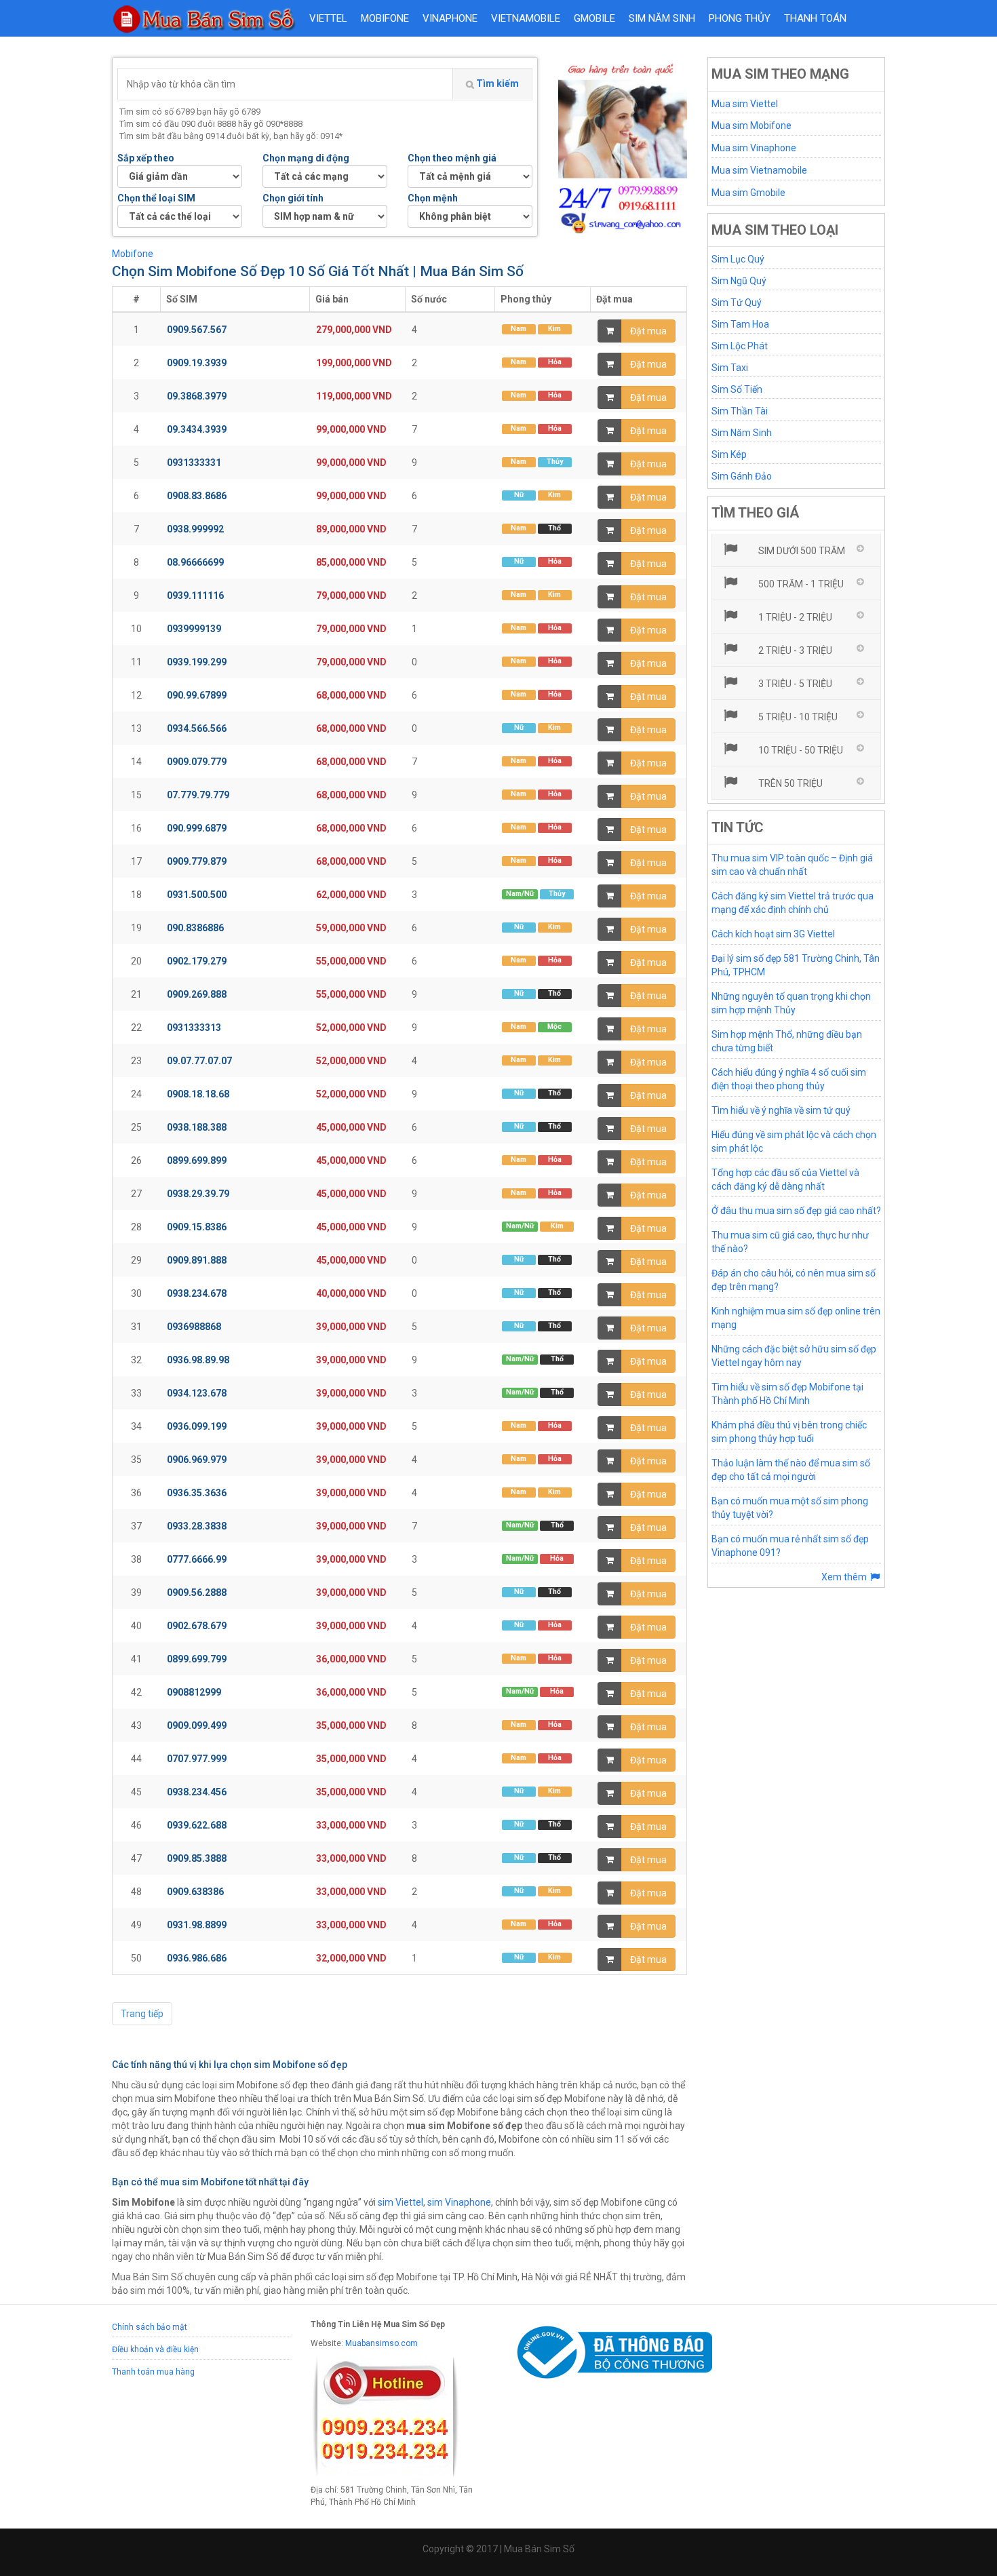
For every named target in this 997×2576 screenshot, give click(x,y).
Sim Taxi (730, 368)
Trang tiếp (142, 2014)
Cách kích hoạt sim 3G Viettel (773, 934)
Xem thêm (845, 1577)
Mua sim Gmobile (748, 193)
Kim (554, 329)
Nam (519, 329)
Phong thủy (740, 18)
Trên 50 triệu (789, 783)
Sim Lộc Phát (740, 346)
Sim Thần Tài (740, 411)
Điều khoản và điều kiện (155, 2349)
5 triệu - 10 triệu (797, 717)
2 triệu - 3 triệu (794, 650)
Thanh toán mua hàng (153, 2372)
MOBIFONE (385, 18)
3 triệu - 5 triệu (794, 684)
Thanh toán (815, 18)
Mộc (554, 1027)
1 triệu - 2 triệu (794, 617)
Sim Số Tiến (737, 389)
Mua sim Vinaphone (754, 148)
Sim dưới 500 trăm (801, 551)
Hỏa (555, 362)
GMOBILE (594, 18)
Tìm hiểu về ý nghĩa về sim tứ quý (781, 1110)
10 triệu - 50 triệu (800, 750)
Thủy (555, 462)
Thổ (554, 528)
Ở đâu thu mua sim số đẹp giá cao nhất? (796, 1211)
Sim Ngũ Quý (739, 281)
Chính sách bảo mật (150, 2327)
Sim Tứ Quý (737, 303)
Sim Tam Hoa (740, 324)
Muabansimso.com (382, 2343)
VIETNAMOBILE (526, 18)
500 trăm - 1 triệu (800, 584)
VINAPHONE (450, 18)
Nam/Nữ (520, 894)
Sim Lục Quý (738, 259)
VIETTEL (328, 18)
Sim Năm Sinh (742, 433)
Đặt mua (648, 331)
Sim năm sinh (662, 18)
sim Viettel (400, 2202)
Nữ (519, 495)
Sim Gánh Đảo (742, 476)
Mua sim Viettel (745, 104)
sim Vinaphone (459, 2202)
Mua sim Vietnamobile (759, 170)
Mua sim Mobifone (751, 125)
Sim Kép (729, 454)
